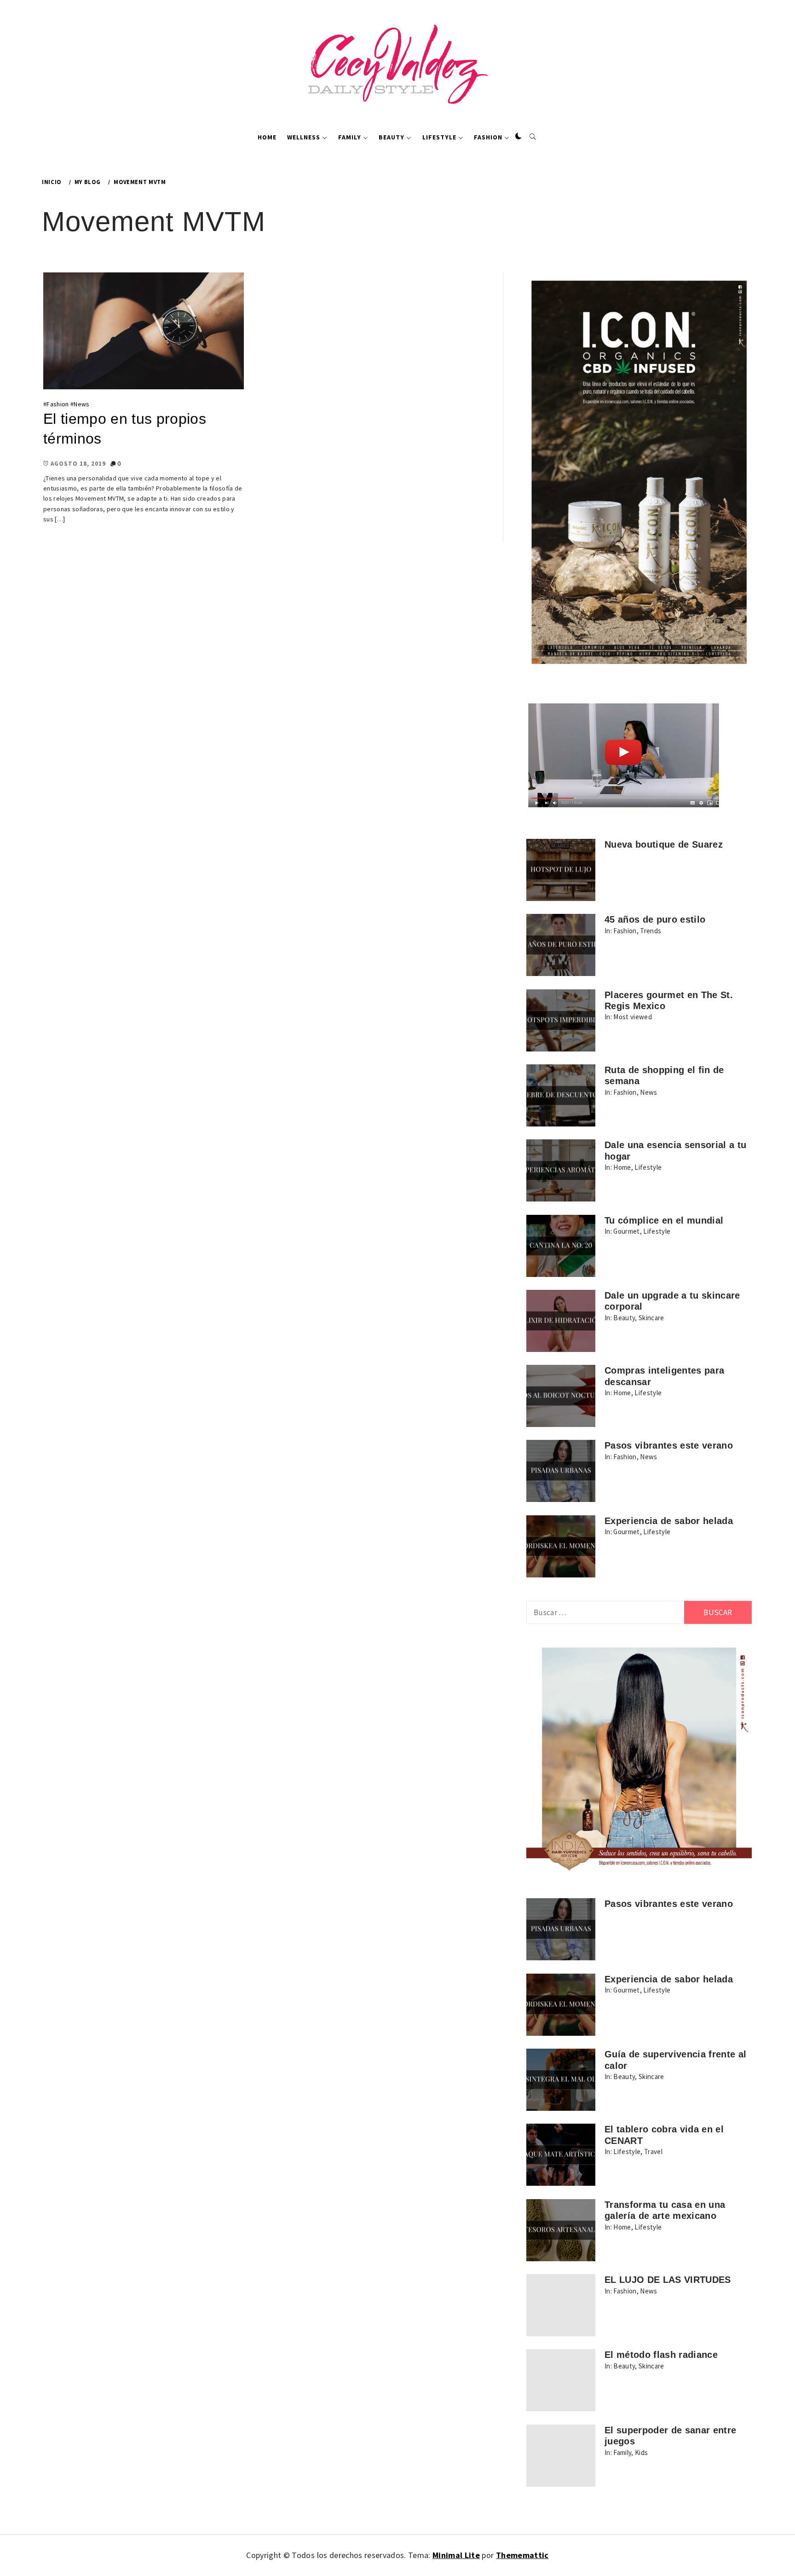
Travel (653, 2151)
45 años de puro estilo (655, 919)
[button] (518, 137)
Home (267, 137)
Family (350, 137)
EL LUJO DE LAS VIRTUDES (668, 2280)
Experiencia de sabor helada (669, 1521)
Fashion (488, 137)
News (81, 404)
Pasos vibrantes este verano (669, 1445)
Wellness (304, 137)
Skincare (651, 1318)
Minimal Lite (456, 2555)
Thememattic (522, 2555)
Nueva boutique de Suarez (664, 844)
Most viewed (633, 1017)
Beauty (392, 137)
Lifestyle (439, 137)
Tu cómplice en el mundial (664, 1220)
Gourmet (626, 1231)
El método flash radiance (661, 2355)
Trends (651, 931)
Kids (641, 2452)
